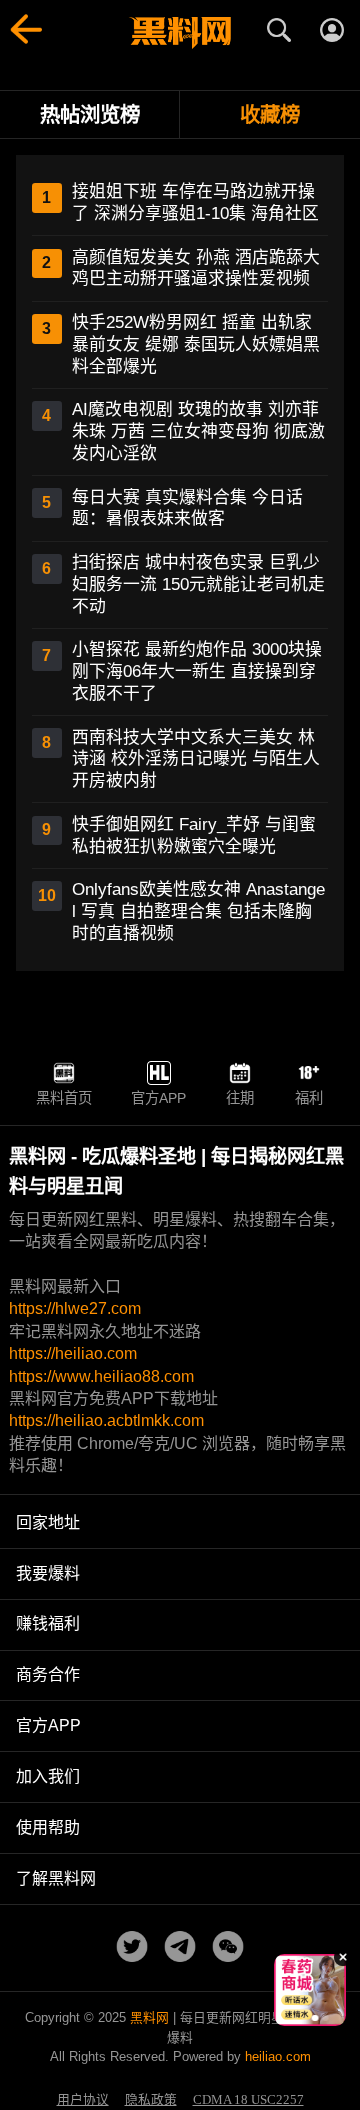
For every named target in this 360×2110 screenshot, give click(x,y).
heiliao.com (278, 2056)
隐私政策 (151, 2100)
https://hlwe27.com (75, 1308)
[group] (310, 1990)
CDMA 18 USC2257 (248, 2100)
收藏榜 (270, 114)
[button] (295, 2018)
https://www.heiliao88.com (101, 1376)
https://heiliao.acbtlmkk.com (106, 1420)
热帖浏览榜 (90, 114)
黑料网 (149, 2017)
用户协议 (83, 2100)
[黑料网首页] (180, 33)
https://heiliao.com (73, 1353)
